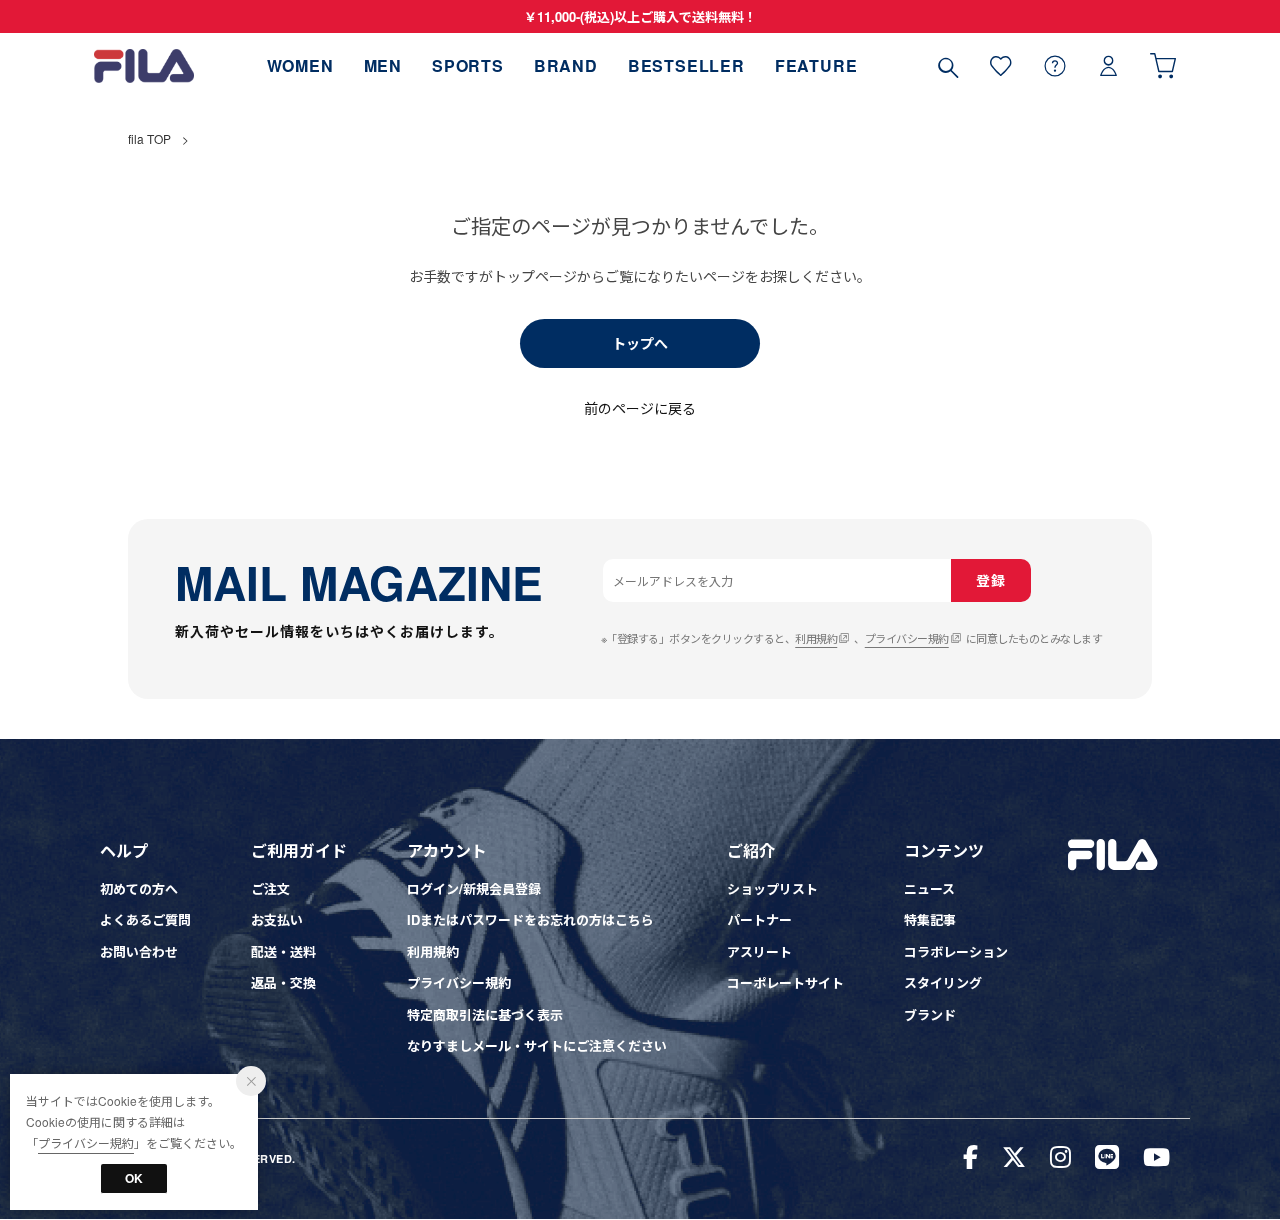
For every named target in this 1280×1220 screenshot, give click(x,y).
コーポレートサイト (785, 982)
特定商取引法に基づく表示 (485, 1014)
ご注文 (270, 888)
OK (134, 1178)
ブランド (930, 1014)
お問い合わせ (139, 951)
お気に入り (1001, 65)
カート (1163, 65)
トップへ (640, 343)
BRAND (566, 65)
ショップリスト (772, 888)
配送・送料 (283, 951)
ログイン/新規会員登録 (474, 888)
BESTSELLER (686, 65)
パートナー (759, 919)
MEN (383, 65)
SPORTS (468, 65)
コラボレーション (956, 951)
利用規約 (816, 638)
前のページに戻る (640, 408)
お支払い (277, 919)
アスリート (759, 951)
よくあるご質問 (145, 919)
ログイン (1109, 65)
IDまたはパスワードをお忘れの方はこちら (530, 919)
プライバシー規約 (907, 638)
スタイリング (943, 982)
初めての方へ (139, 888)
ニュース (929, 888)
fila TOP (149, 138)
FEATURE (816, 65)
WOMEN (300, 65)
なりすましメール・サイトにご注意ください (537, 1045)
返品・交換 (283, 982)
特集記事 (930, 919)
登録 (990, 580)
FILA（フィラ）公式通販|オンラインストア (144, 65)
